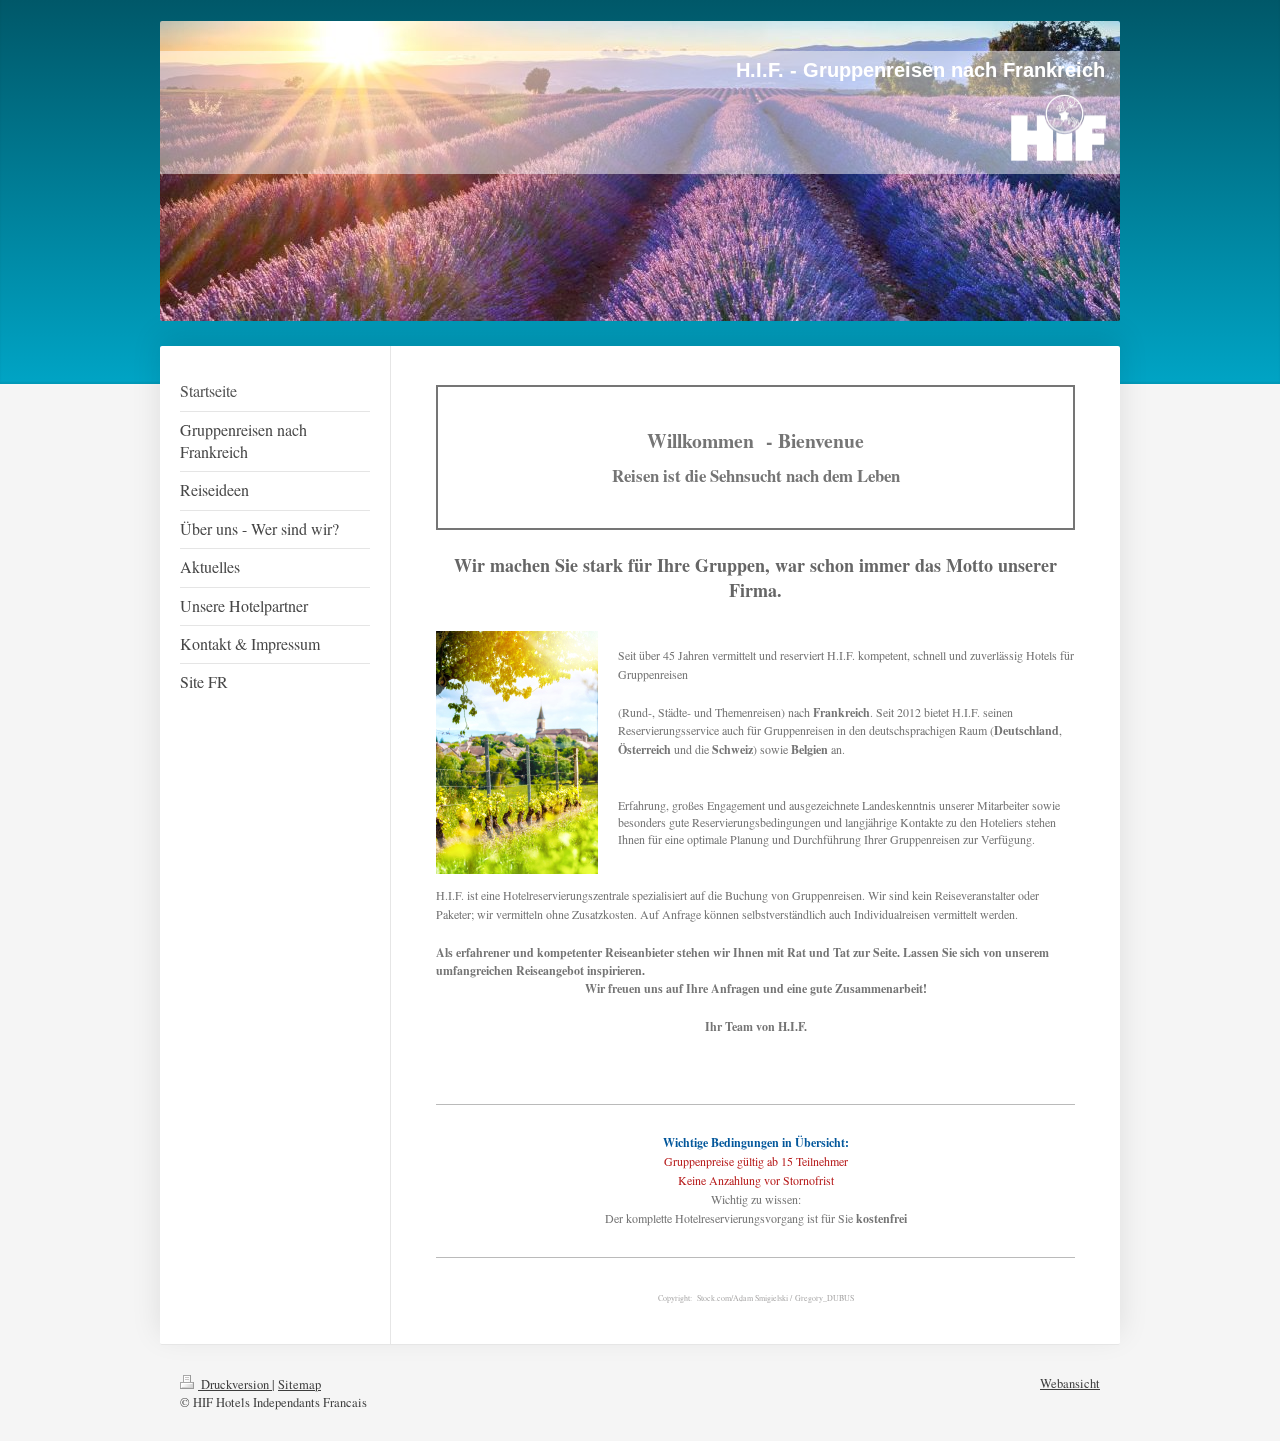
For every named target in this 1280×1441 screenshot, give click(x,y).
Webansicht (1070, 1383)
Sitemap (299, 1384)
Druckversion (235, 1384)
